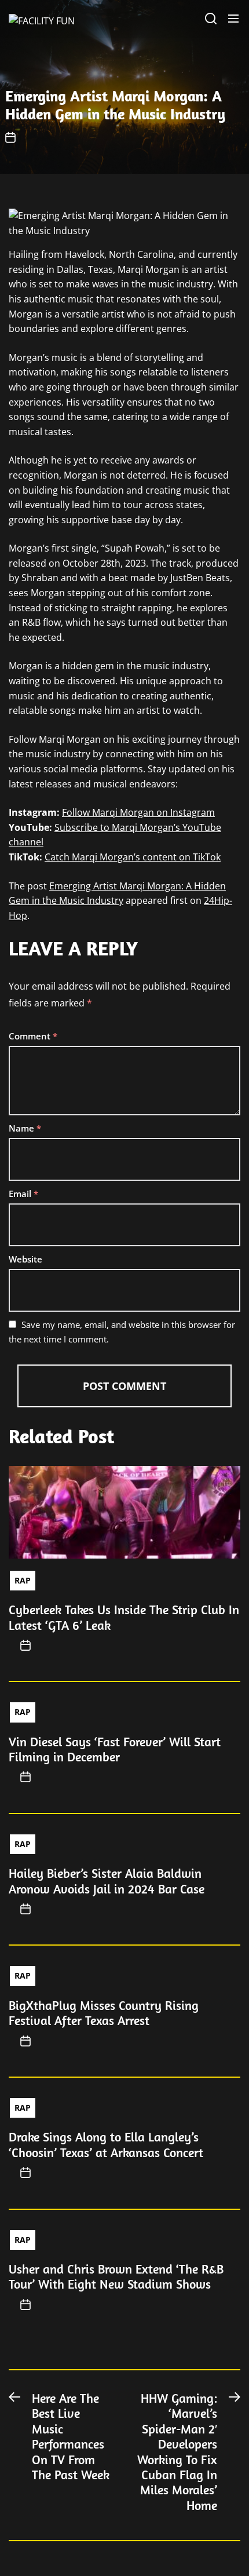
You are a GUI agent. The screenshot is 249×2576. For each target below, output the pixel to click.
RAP (23, 1580)
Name (25, 1128)
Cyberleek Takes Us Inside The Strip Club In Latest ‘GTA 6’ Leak (124, 1617)
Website (25, 1259)
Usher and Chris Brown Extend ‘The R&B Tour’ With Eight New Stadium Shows (116, 2276)
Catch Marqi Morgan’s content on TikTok (133, 857)
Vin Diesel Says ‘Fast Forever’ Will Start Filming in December (115, 1749)
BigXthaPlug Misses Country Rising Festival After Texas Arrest (104, 2013)
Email (23, 1194)
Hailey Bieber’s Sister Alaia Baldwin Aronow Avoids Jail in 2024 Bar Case (107, 1881)
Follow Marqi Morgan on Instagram (138, 812)
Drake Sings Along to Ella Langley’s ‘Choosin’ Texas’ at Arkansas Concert (106, 2144)
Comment (33, 1036)
